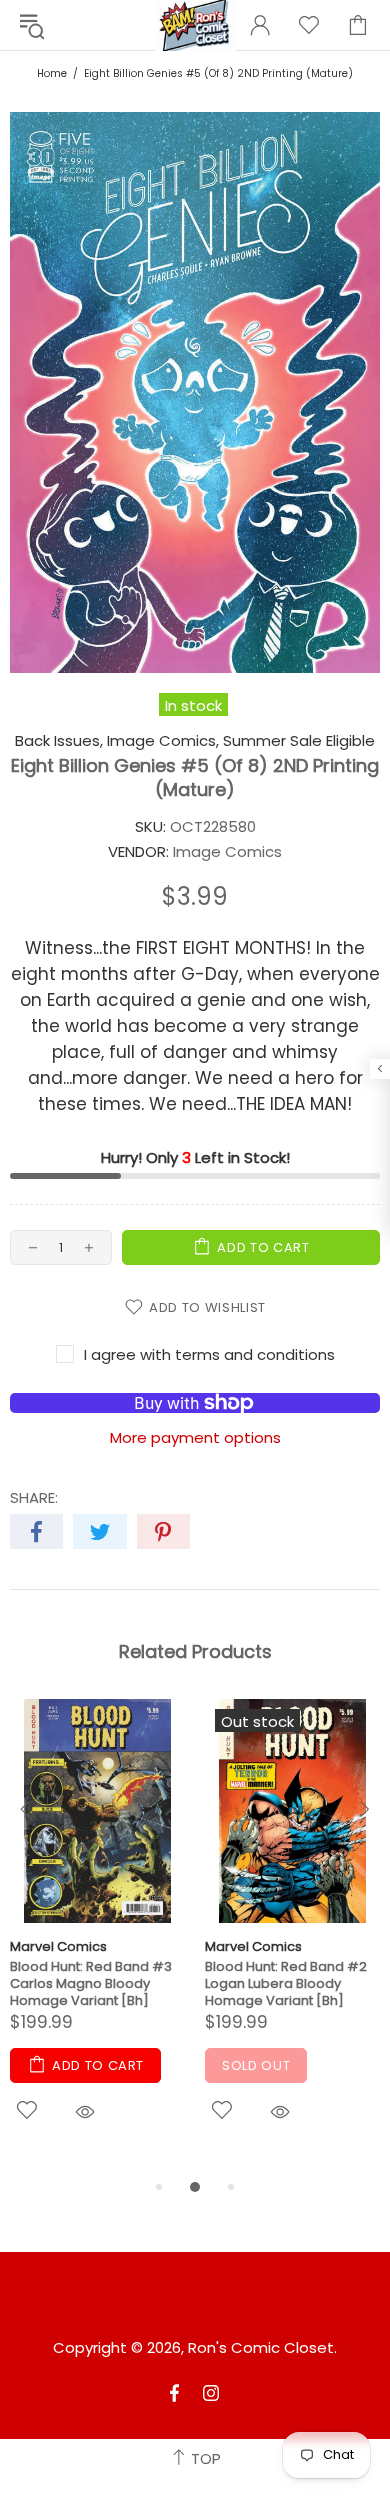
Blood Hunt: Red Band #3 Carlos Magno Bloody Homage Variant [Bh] (91, 1983)
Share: (34, 1498)
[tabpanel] (97, 1937)
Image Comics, (163, 741)
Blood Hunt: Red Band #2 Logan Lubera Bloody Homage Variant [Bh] (286, 1983)
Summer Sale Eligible (299, 741)
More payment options (195, 1438)
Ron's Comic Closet (261, 2348)
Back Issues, (59, 741)
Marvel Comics (58, 1946)
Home (52, 73)
